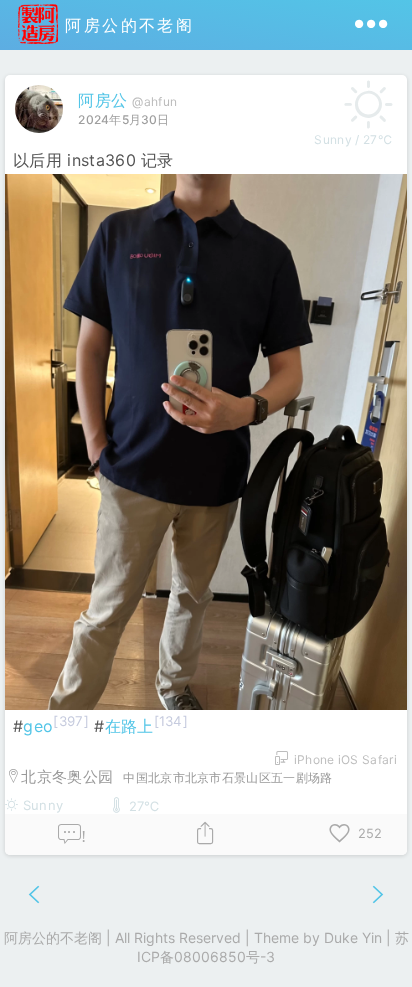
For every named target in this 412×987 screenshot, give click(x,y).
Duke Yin (353, 937)
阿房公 (102, 100)
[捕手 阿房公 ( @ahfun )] (41, 137)
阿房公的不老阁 (126, 25)
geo (38, 726)
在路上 (129, 726)
